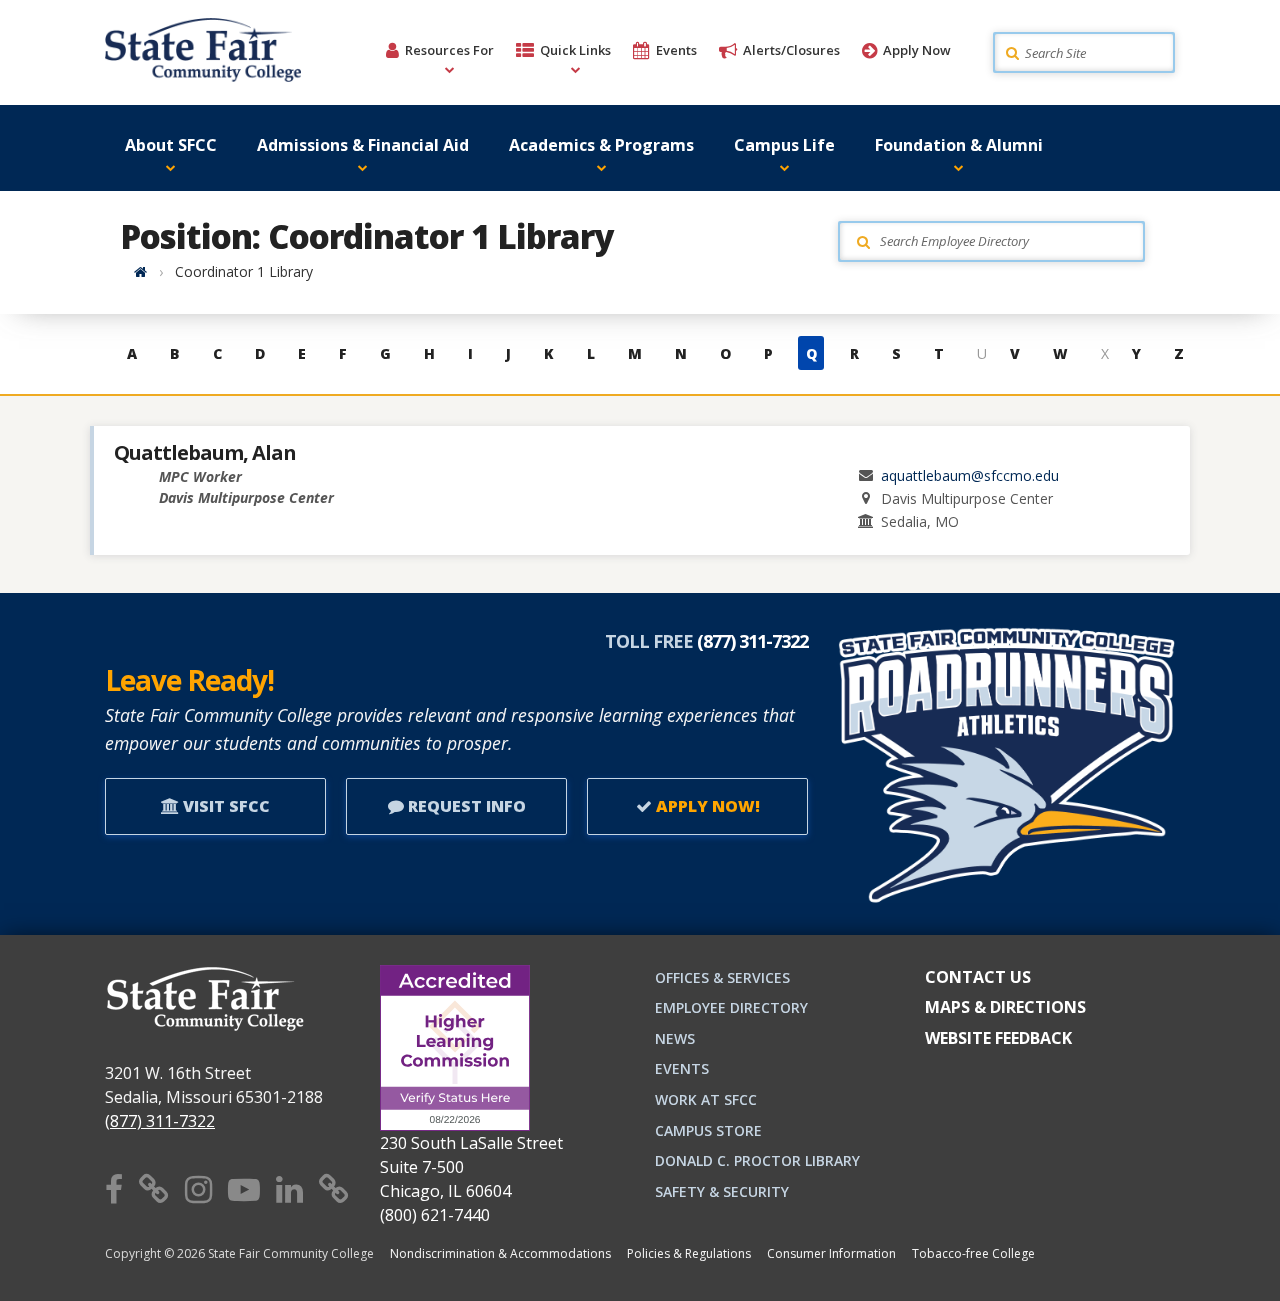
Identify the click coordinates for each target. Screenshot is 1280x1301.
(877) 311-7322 (160, 1121)
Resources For (449, 50)
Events (676, 50)
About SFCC (171, 145)
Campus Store (708, 1130)
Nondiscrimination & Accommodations (500, 1253)
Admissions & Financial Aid (363, 145)
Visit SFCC (224, 806)
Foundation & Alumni (959, 145)
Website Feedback (998, 1038)
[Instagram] (198, 1188)
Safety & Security (722, 1191)
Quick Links (575, 50)
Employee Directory (731, 1007)
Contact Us (978, 977)
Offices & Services (722, 977)
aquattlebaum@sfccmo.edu (970, 475)
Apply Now (917, 50)
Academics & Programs (601, 145)
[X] (154, 1188)
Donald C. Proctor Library (757, 1160)
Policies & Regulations (689, 1253)
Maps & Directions (1005, 1007)
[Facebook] (114, 1188)
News (675, 1038)
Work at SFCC (706, 1099)
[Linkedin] (289, 1188)
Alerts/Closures (791, 50)
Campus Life (784, 145)
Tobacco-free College (973, 1253)
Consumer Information (831, 1253)
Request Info (465, 806)
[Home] (140, 271)
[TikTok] (334, 1188)
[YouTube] (244, 1188)
